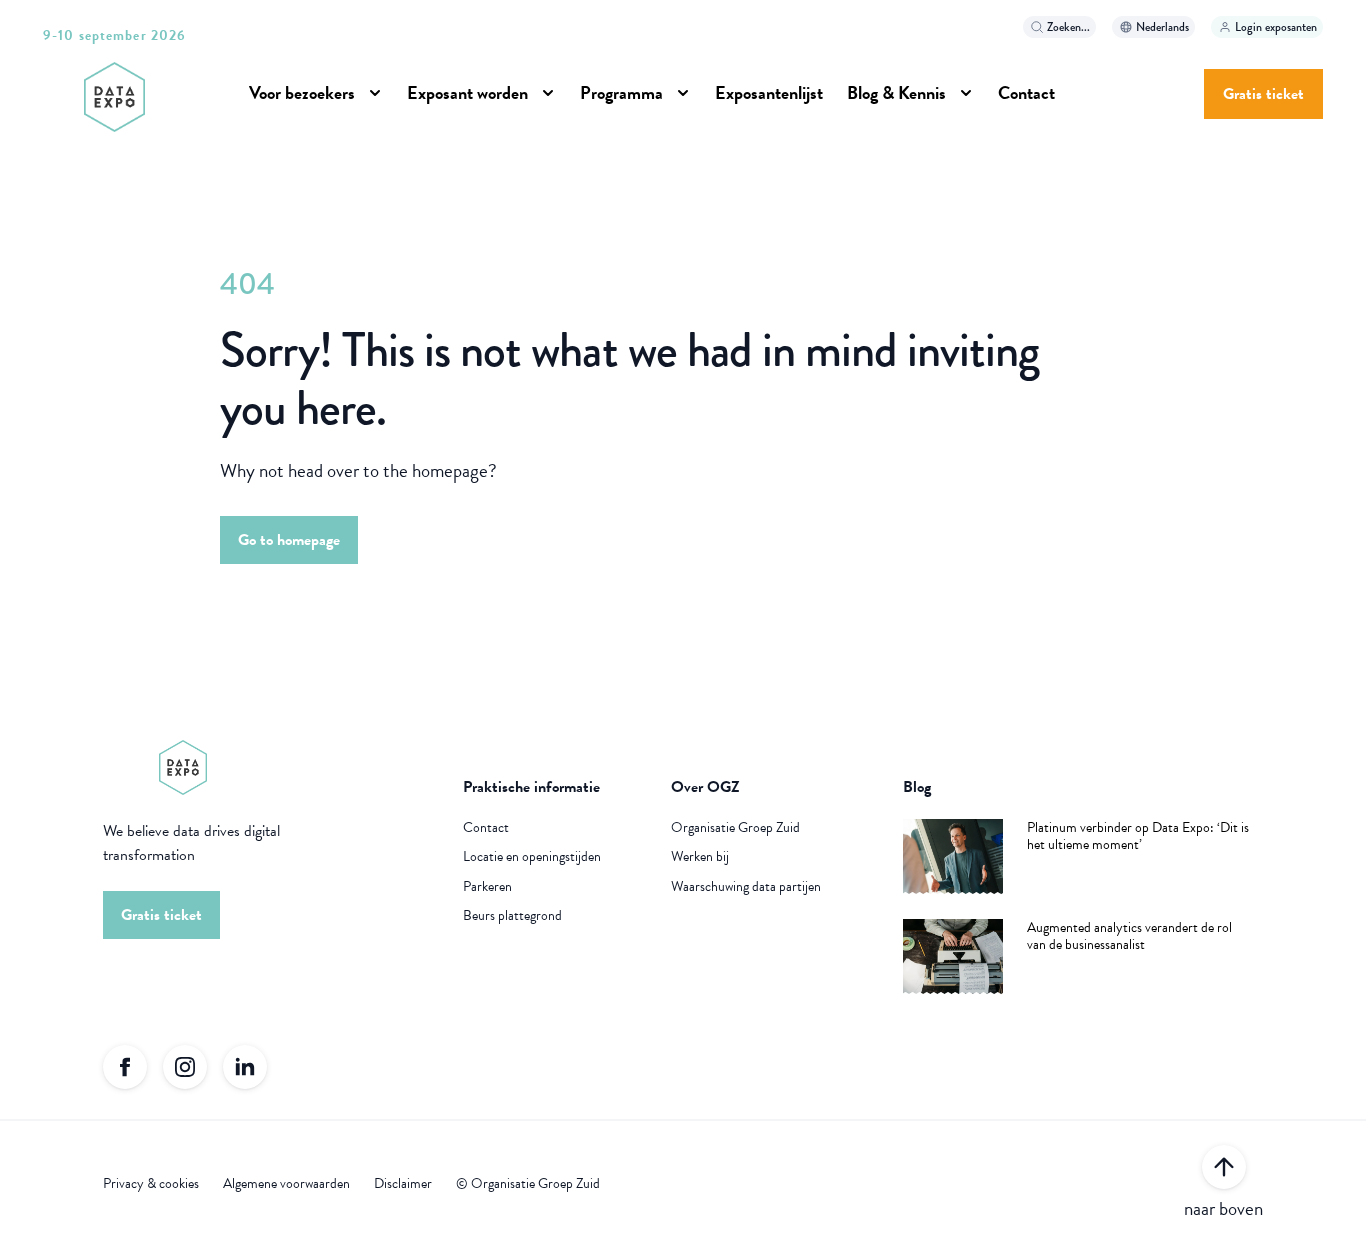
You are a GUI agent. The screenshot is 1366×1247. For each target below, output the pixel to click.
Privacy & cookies (151, 1184)
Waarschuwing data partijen (746, 887)
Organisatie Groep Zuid (735, 828)
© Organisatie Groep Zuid (528, 1184)
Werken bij (700, 857)
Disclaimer (403, 1184)
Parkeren (487, 887)
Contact (486, 828)
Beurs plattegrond (512, 916)
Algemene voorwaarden (286, 1184)
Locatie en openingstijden (532, 857)
